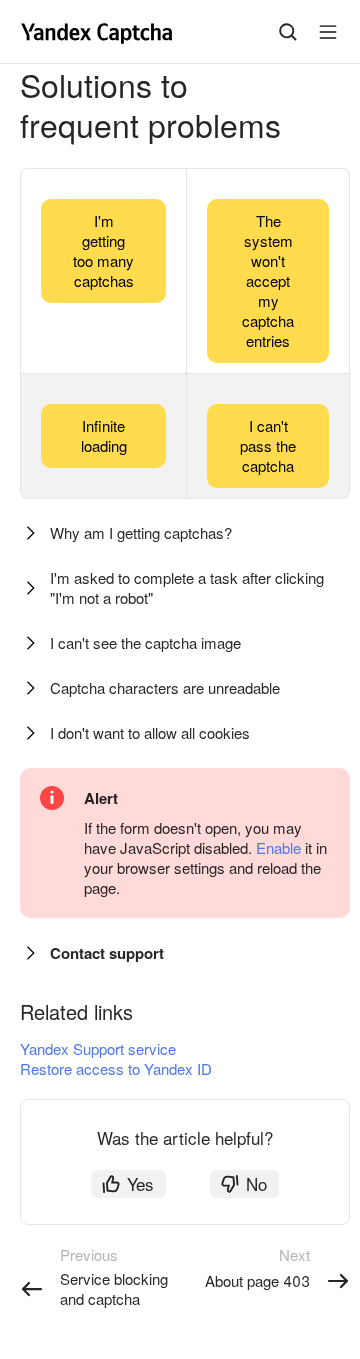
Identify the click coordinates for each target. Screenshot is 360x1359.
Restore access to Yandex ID (116, 1068)
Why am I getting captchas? (141, 532)
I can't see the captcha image (145, 642)
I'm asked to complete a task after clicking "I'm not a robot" (187, 587)
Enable (278, 847)
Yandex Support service (98, 1048)
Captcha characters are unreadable (165, 687)
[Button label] (328, 32)
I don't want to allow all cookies (150, 732)
